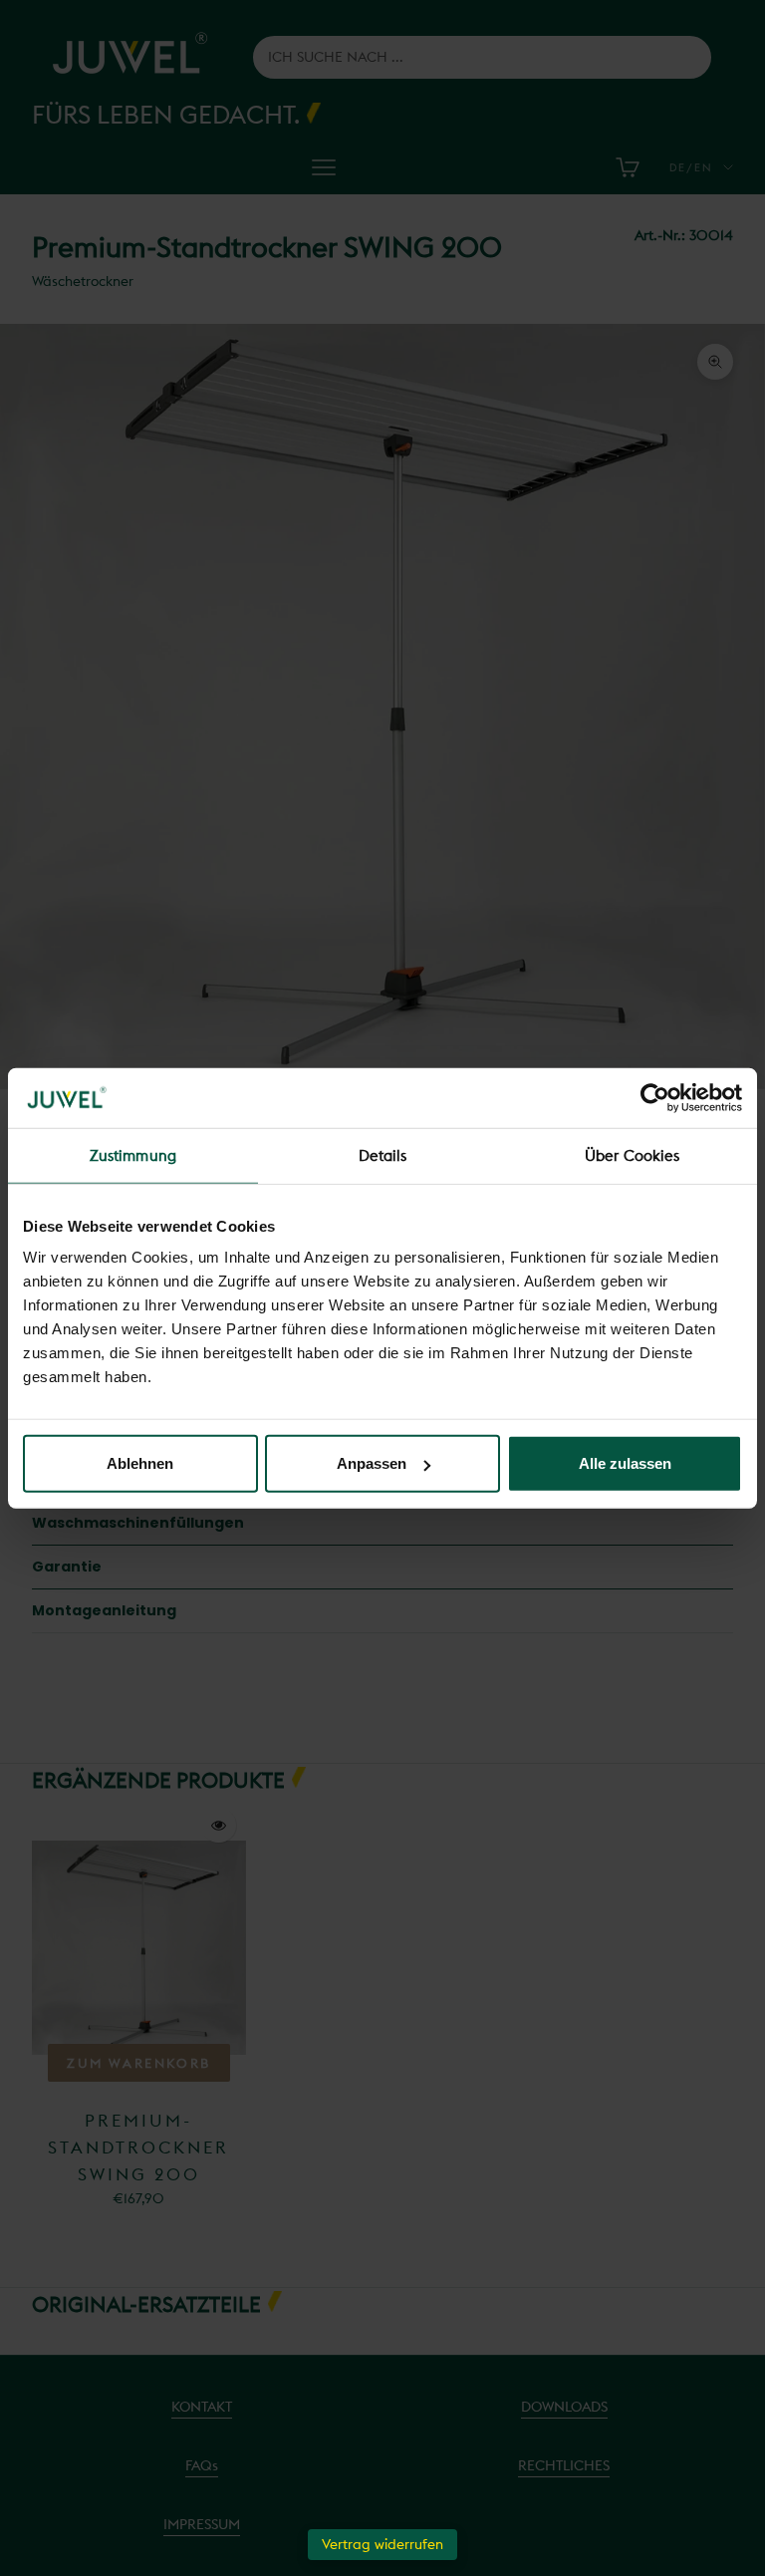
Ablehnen (140, 1463)
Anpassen (372, 1463)
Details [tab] (383, 1154)
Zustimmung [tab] (133, 1154)
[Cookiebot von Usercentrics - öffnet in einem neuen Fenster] (655, 1097)
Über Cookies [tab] (632, 1154)
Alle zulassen (625, 1463)
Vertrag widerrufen (382, 2544)
